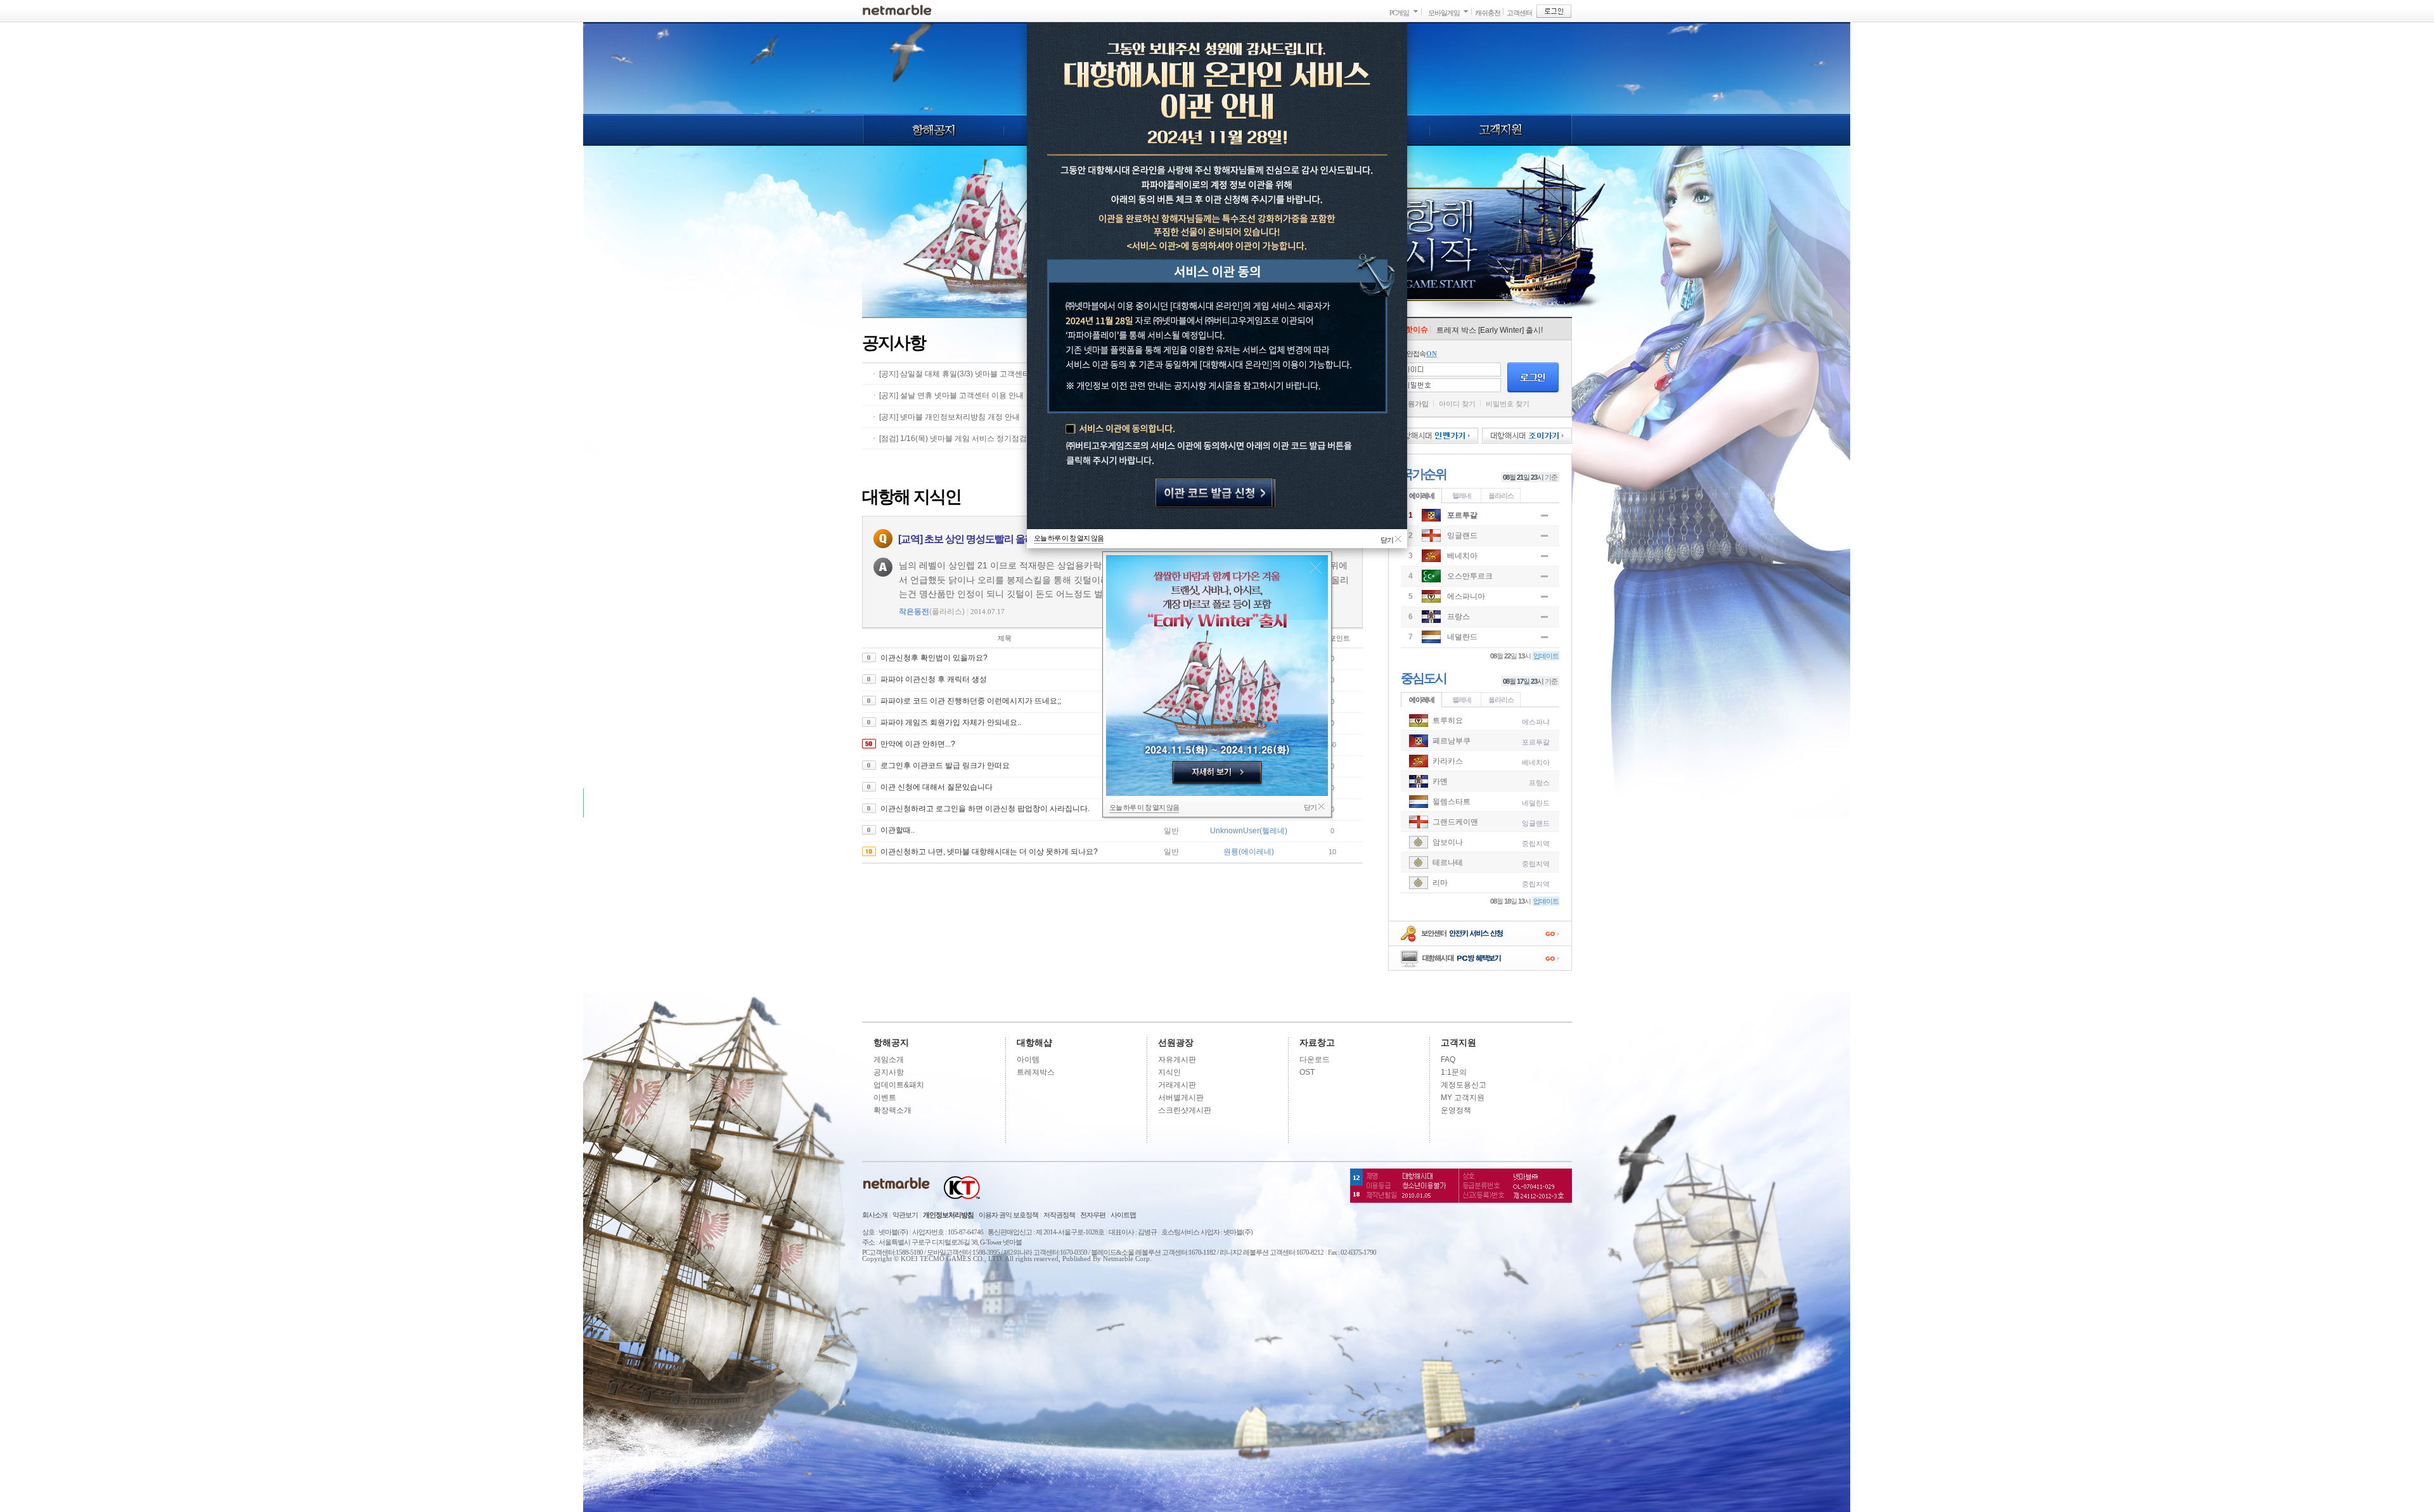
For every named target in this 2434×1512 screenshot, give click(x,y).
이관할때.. (898, 830)
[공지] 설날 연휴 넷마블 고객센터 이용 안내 (951, 395)
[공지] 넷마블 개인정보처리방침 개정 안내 (950, 417)
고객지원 (1501, 130)
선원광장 (1176, 1042)
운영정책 (1456, 1110)
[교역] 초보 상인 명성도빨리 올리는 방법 (982, 539)
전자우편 (1093, 1215)
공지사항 (889, 1072)
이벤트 (885, 1098)
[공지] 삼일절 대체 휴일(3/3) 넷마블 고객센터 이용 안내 (972, 374)
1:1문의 (1454, 1072)
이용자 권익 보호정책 (1008, 1215)
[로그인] (1554, 11)
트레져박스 (1036, 1072)
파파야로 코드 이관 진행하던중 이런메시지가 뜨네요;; (971, 701)
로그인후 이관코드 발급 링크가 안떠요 (945, 766)
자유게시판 (1177, 1060)
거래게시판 (1177, 1085)
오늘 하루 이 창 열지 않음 (1144, 807)
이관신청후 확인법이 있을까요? (934, 658)
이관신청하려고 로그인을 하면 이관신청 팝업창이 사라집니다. (985, 809)
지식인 (1169, 1072)
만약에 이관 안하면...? (918, 744)
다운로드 (1315, 1060)
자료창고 (1317, 1042)
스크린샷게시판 (1185, 1110)
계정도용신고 (1464, 1085)
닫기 (1316, 567)
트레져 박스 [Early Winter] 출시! (1490, 330)
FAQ (1448, 1060)
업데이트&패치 (899, 1085)
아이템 (1028, 1060)
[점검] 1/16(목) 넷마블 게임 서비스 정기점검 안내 (962, 439)
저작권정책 (1059, 1215)
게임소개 (889, 1060)
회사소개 (875, 1215)
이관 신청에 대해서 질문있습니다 (937, 787)
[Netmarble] (897, 10)
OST (1307, 1072)
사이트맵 (1123, 1215)
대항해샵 (1034, 1042)
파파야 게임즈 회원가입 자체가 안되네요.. (951, 722)
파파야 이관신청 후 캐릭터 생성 (934, 679)
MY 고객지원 (1463, 1098)
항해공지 (933, 130)
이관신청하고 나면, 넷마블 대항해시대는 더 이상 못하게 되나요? (989, 852)
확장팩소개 (892, 1110)
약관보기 (905, 1215)
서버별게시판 (1181, 1098)
